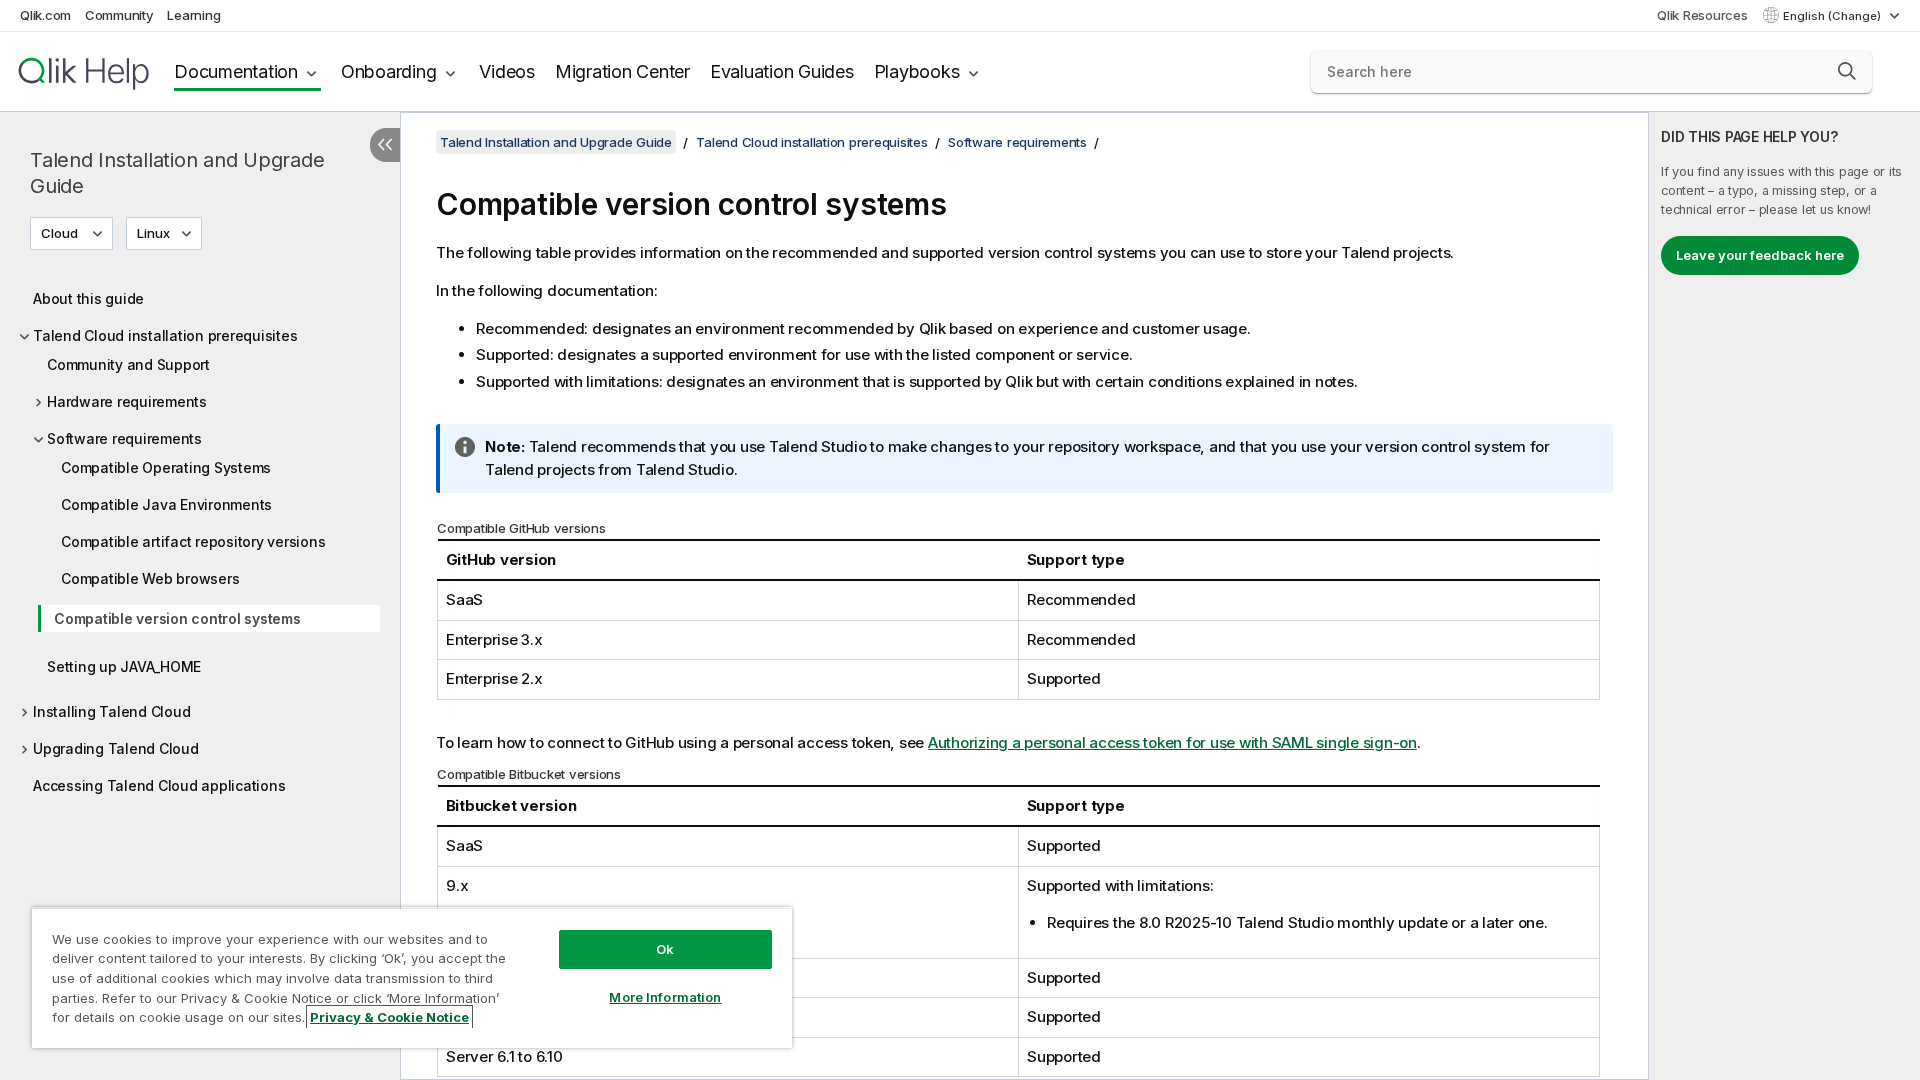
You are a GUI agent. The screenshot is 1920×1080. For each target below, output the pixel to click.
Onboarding (389, 71)
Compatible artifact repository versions (193, 541)
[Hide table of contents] (385, 145)
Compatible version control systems (177, 618)
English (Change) (1833, 16)
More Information (665, 997)
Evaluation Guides (782, 71)
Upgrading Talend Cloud (116, 748)
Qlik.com (45, 15)
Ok (665, 949)
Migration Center (622, 71)
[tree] (200, 537)
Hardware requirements (127, 401)
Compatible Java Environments (166, 504)
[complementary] (1784, 596)
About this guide (88, 298)
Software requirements (124, 438)
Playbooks (917, 71)
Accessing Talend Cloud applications (159, 785)
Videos (507, 71)
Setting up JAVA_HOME (124, 666)
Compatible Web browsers (150, 578)
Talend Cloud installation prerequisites (165, 335)
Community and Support (128, 364)
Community (119, 15)
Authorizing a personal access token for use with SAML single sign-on (1172, 742)
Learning (193, 15)
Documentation (236, 71)
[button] (1847, 71)
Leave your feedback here (1760, 255)
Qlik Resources (1702, 15)
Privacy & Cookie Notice (389, 1017)
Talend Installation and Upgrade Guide (177, 173)
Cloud (59, 233)
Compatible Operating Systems (166, 467)
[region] (412, 977)
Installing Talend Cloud (111, 711)
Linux (153, 233)
